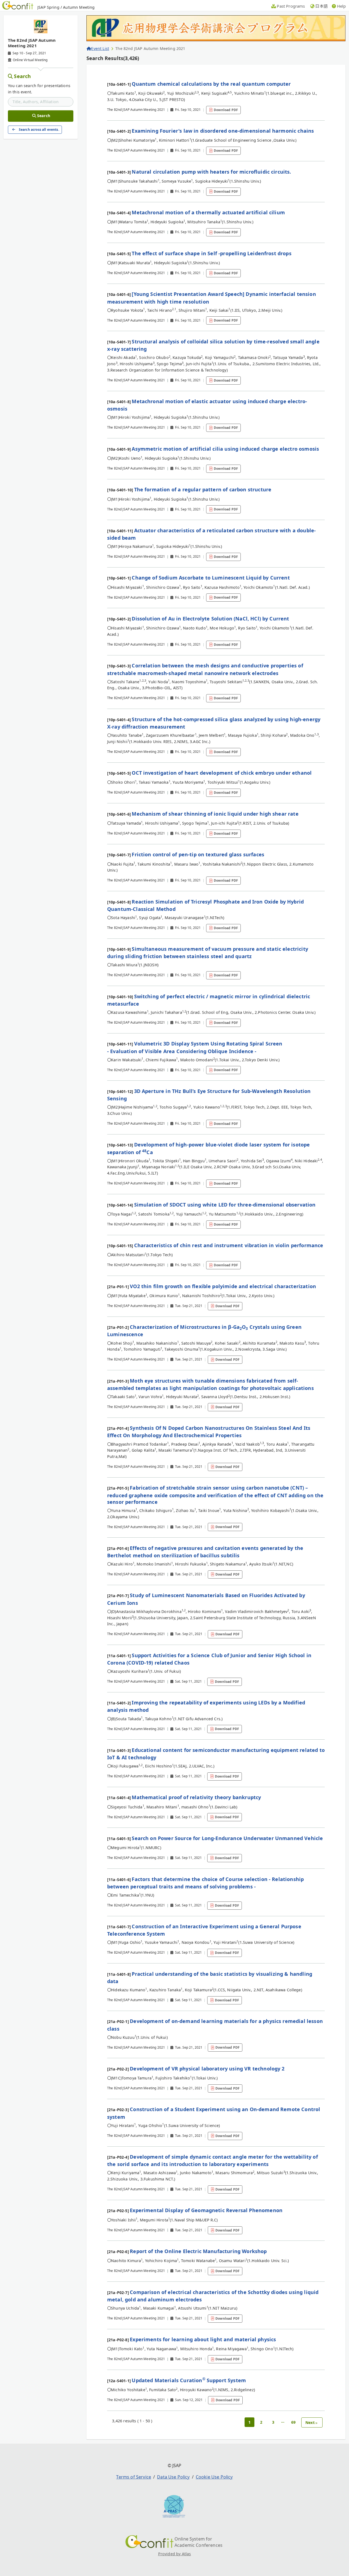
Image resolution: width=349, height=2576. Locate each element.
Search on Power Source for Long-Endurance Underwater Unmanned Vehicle (227, 1838)
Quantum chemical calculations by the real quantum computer (211, 84)
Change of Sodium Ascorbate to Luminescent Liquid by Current (211, 578)
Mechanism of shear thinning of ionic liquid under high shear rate (215, 814)
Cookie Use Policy (214, 2477)
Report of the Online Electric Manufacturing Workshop (198, 2251)
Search (22, 76)
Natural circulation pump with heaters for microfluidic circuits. (211, 172)
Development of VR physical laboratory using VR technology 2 (207, 2069)
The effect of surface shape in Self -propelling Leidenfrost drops (211, 253)
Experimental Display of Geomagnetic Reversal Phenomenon (206, 2210)
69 (293, 2422)
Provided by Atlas (175, 2554)
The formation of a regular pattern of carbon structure (203, 489)
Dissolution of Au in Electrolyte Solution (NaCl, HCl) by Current (210, 619)
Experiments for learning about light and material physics (203, 2339)
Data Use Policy (173, 2477)
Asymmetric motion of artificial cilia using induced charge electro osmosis (225, 449)
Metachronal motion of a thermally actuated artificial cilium (208, 212)
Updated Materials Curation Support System (189, 2380)
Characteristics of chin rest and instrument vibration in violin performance (229, 1245)
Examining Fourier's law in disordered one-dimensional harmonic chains (223, 131)
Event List (100, 48)
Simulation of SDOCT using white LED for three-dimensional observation (225, 1205)
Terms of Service (134, 2477)
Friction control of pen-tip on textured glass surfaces (198, 854)
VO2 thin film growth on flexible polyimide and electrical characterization (223, 1286)
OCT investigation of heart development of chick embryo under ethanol (222, 773)
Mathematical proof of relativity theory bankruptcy (196, 1797)
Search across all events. (39, 130)
